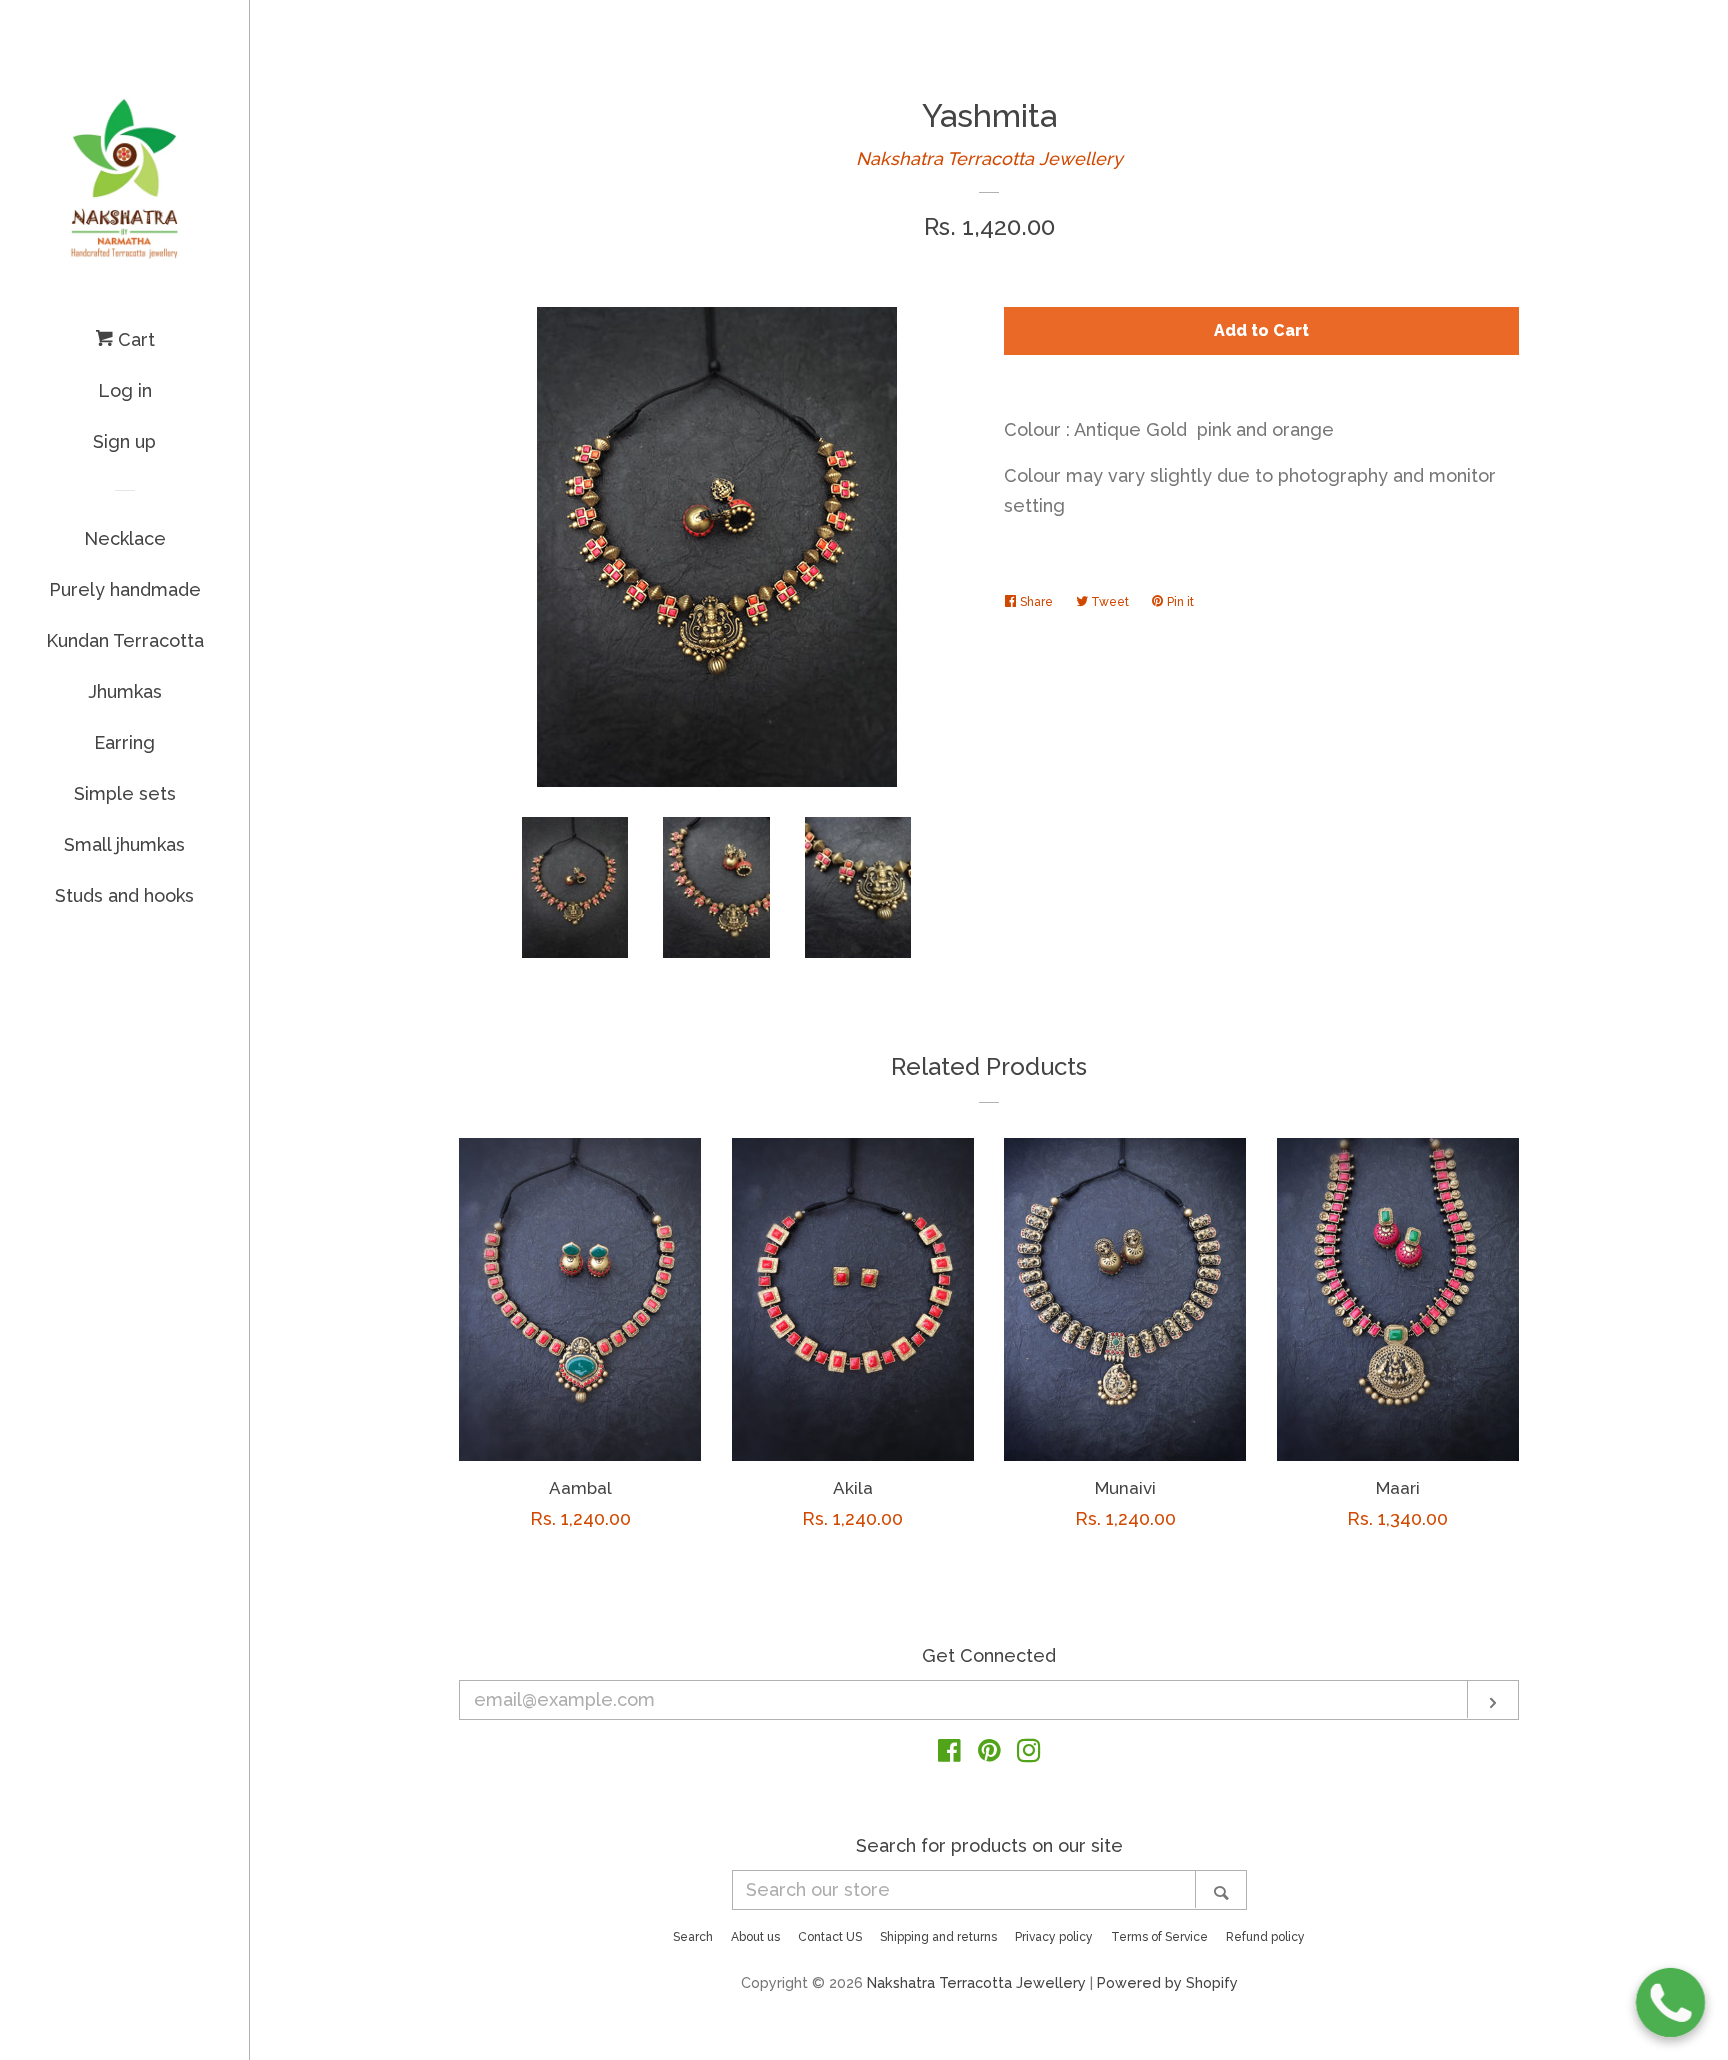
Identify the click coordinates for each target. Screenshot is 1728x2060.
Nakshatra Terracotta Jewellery (989, 158)
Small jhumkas (124, 844)
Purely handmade (125, 589)
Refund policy (1265, 1937)
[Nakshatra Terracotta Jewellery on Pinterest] (989, 1753)
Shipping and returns (938, 1937)
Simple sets (125, 793)
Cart (134, 339)
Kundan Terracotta (125, 640)
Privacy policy (1054, 1937)
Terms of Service (1159, 1937)
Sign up (124, 441)
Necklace (125, 538)
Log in (125, 390)
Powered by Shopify (1167, 1982)
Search (693, 1937)
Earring (124, 742)
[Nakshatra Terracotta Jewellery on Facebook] (949, 1753)
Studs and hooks (124, 895)
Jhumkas (125, 691)
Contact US (830, 1937)
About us (755, 1937)
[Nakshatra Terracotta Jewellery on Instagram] (1029, 1753)
